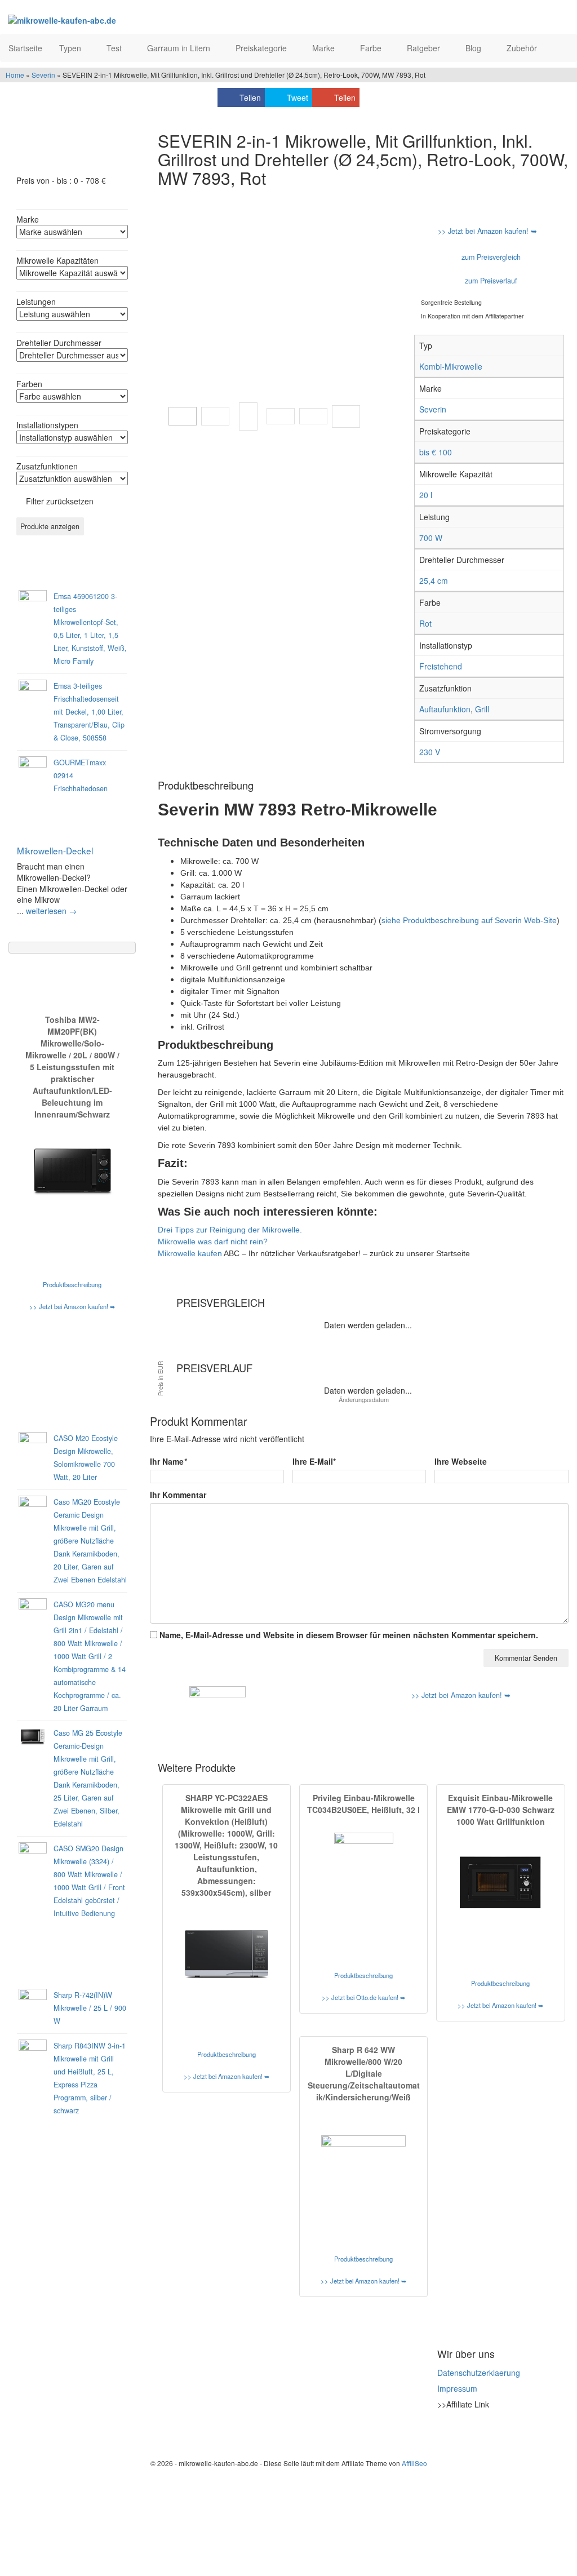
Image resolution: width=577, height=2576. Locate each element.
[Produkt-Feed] (445, 2432)
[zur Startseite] (125, 20)
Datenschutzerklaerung (479, 2373)
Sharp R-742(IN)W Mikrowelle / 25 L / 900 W (90, 2008)
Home (15, 75)
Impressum (457, 2388)
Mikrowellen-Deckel (55, 850)
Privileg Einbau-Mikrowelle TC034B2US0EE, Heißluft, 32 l (363, 1804)
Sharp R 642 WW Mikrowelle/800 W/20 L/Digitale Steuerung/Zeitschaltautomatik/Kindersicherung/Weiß (364, 2073)
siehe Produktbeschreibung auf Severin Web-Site (469, 920)
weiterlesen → (51, 911)
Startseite (25, 48)
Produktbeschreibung (72, 1284)
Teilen (250, 97)
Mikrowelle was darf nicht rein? (213, 1242)
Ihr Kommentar (178, 1495)
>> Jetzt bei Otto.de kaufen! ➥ (363, 1997)
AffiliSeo (414, 2463)
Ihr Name (168, 1461)
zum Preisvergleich (490, 257)
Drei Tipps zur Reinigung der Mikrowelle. (230, 1230)
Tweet (298, 97)
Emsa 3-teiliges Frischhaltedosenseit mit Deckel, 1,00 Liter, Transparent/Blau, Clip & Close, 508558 (89, 712)
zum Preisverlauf (490, 281)
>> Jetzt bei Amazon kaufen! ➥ (72, 1306)
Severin (43, 75)
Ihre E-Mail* (314, 1461)
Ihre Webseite (461, 1461)
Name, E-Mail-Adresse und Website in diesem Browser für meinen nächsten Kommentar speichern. (349, 1635)
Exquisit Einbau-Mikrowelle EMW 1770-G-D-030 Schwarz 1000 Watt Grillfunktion (501, 1810)
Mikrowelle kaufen (190, 1253)
